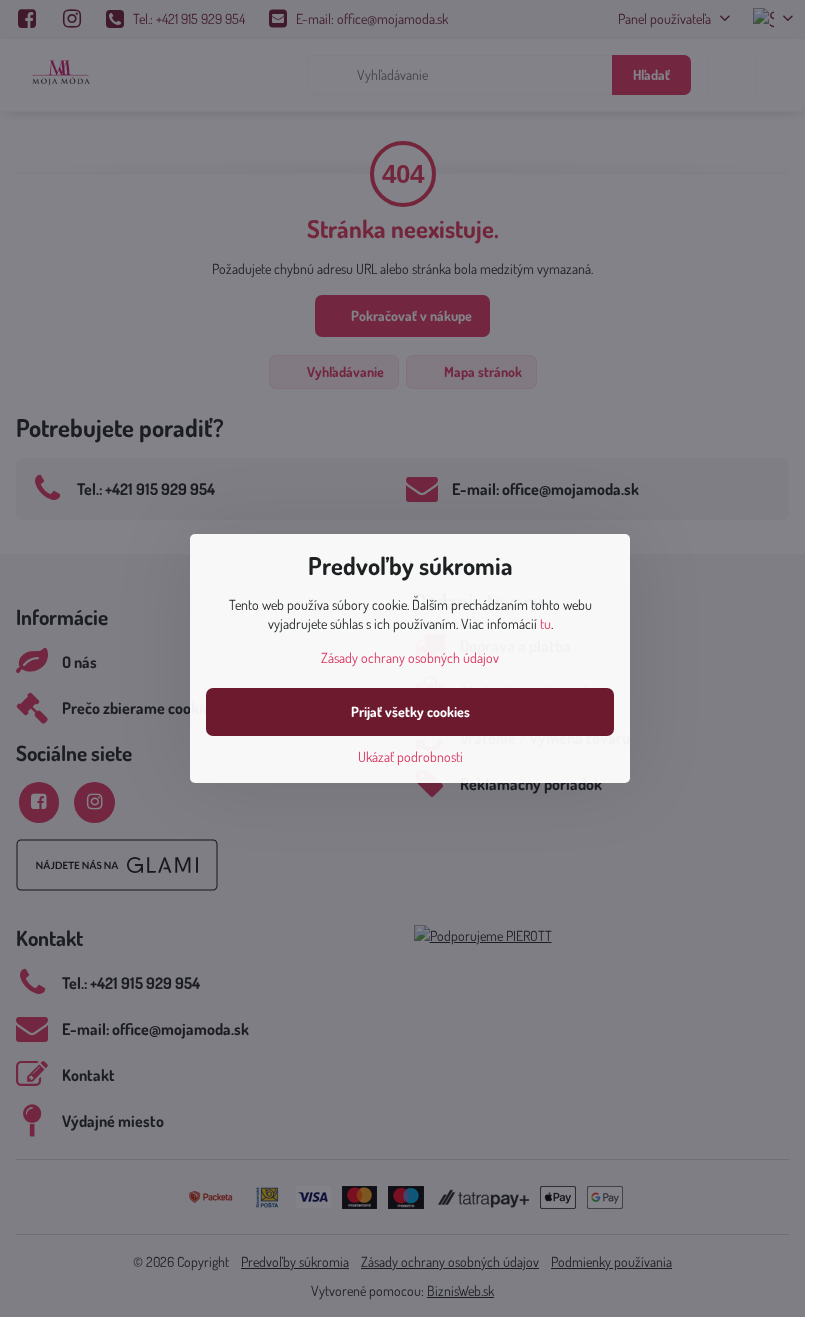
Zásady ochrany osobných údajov (410, 657)
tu (545, 623)
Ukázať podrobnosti (410, 756)
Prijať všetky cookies (410, 711)
